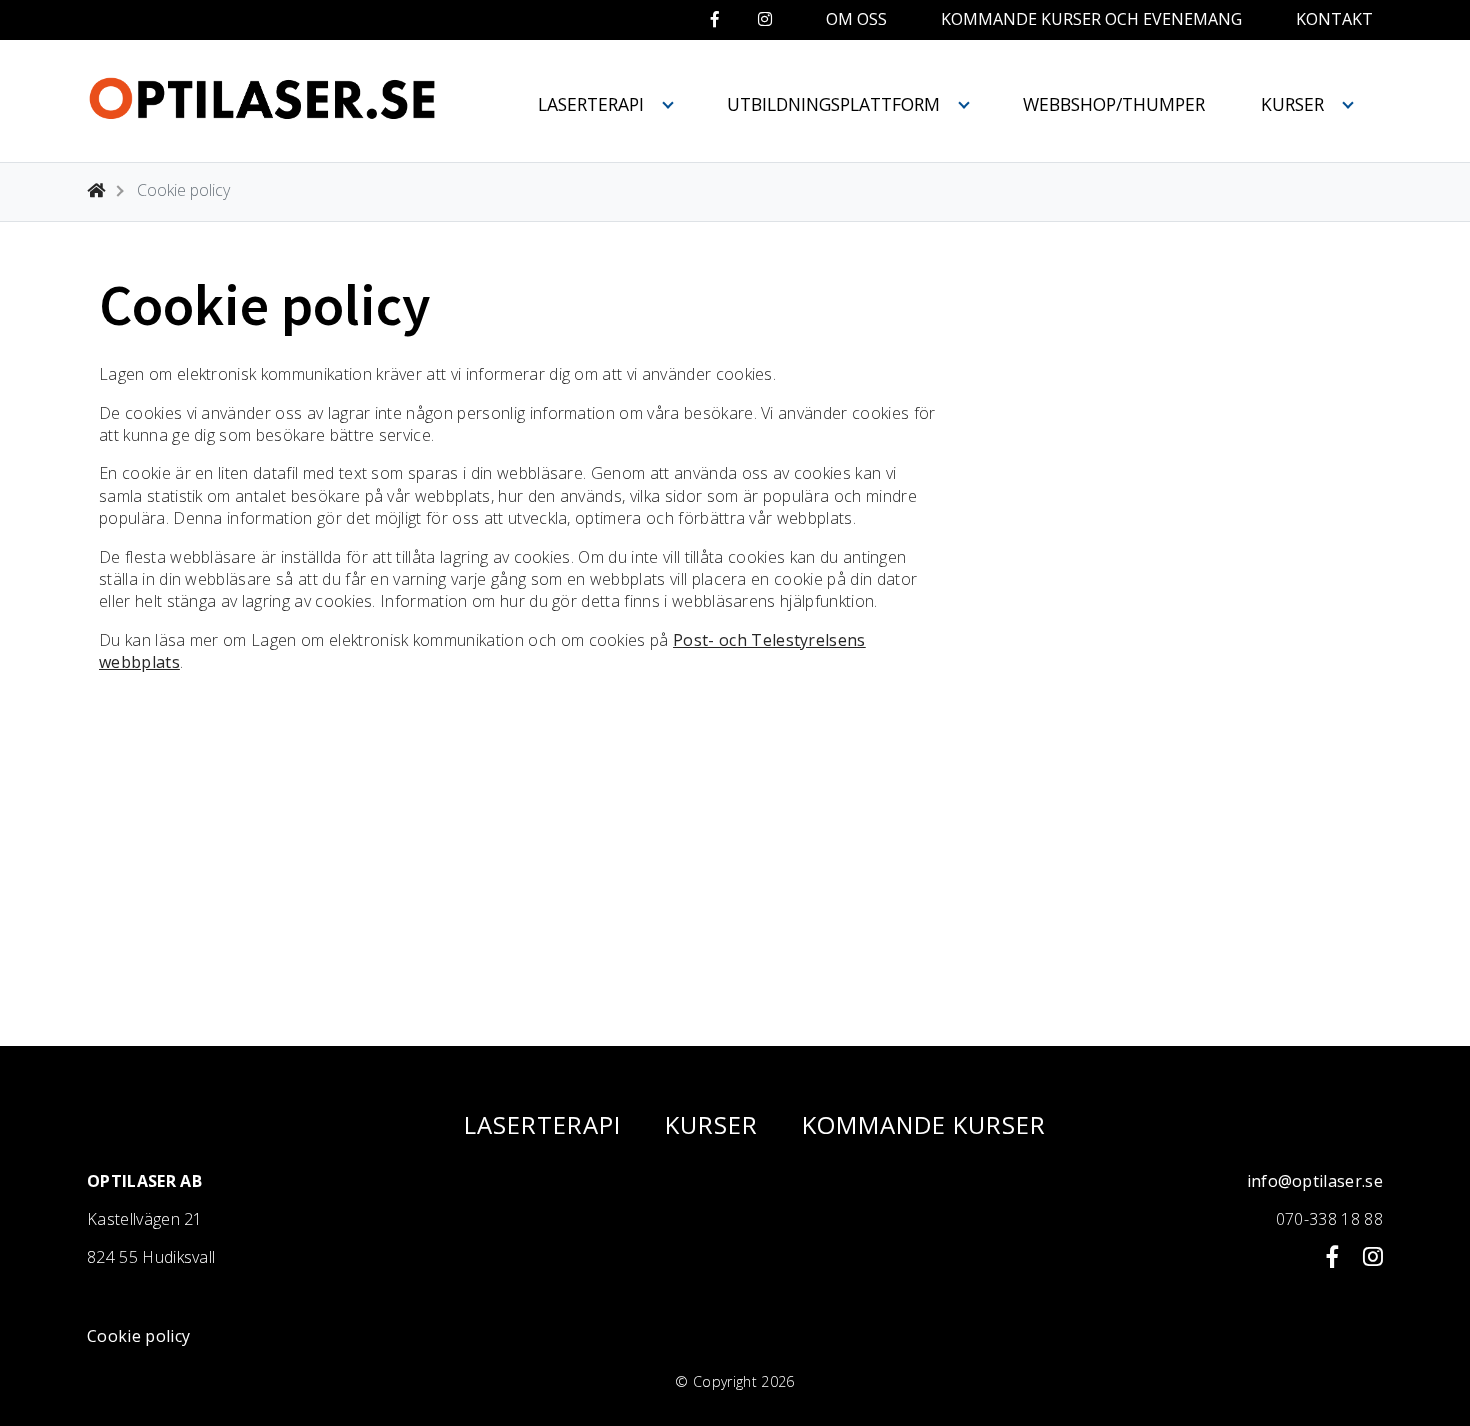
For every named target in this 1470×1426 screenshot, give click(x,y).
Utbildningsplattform (833, 104)
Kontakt (1334, 19)
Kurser (1292, 104)
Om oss (856, 19)
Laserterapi (591, 104)
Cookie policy (138, 1336)
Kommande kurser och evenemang (1091, 19)
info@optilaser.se (1315, 1181)
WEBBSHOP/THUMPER (1114, 104)
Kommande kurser (924, 1125)
